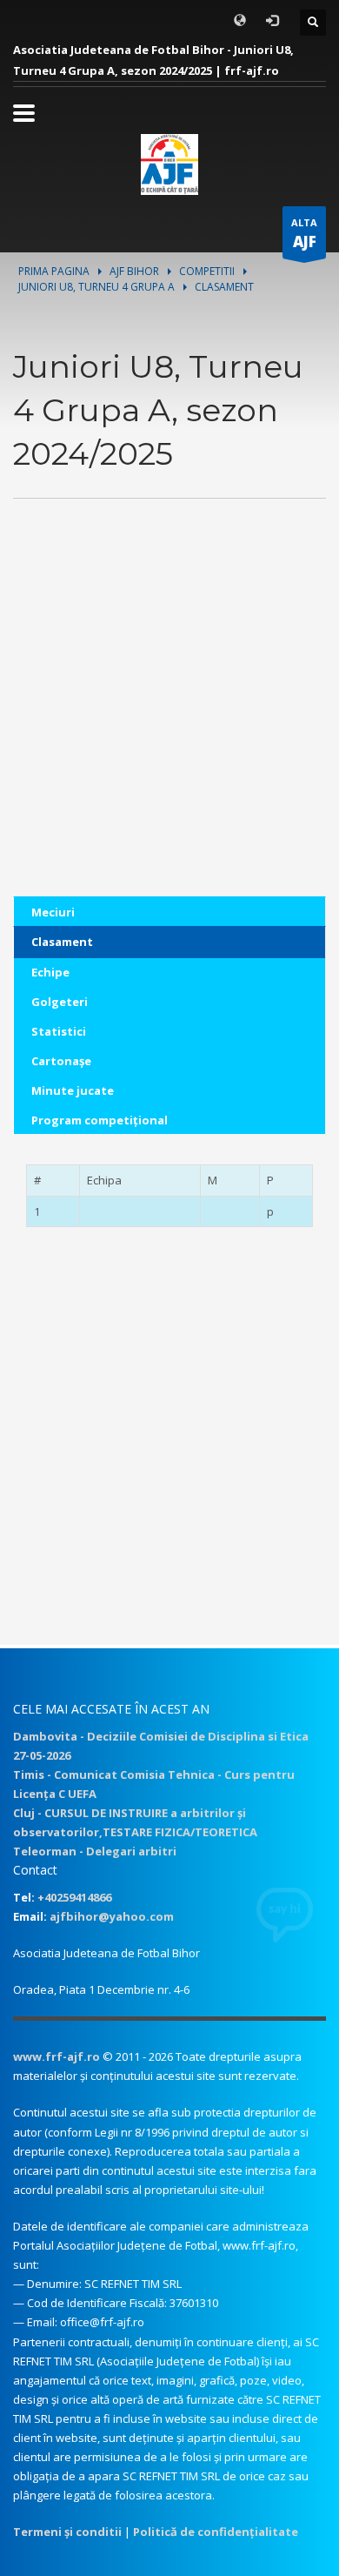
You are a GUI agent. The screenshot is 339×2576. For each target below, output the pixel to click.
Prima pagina (54, 271)
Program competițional (100, 1120)
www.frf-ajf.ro (56, 2056)
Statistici (59, 1031)
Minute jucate (73, 1090)
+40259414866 (74, 1897)
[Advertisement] (169, 727)
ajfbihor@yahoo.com (112, 1916)
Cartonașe (61, 1061)
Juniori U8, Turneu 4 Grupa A (96, 287)
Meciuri (53, 912)
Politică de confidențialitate (216, 2532)
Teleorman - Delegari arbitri (95, 1851)
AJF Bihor (134, 271)
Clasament (62, 942)
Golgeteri (60, 1002)
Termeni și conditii (67, 2532)
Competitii (207, 271)
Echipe (50, 972)
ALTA (304, 234)
